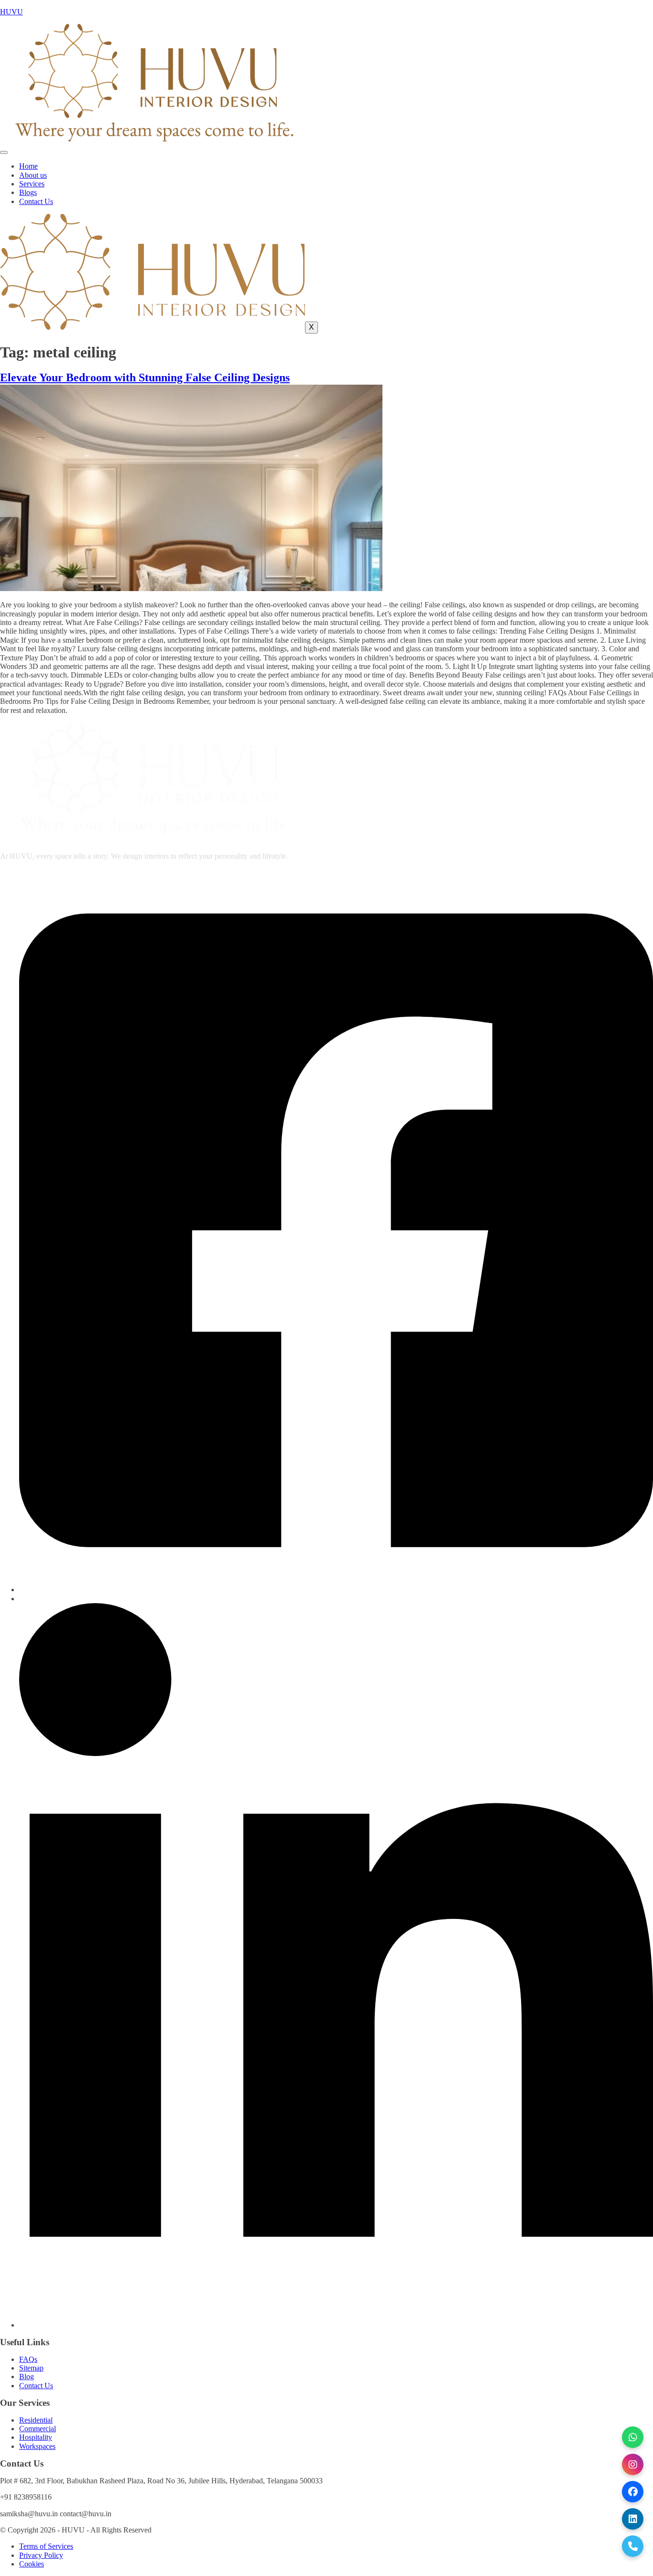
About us (33, 175)
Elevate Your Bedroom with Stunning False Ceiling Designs (145, 377)
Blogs (28, 192)
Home (28, 166)
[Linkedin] (336, 2325)
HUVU (11, 12)
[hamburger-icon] (4, 152)
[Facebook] (336, 1590)
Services (32, 184)
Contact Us (36, 201)
